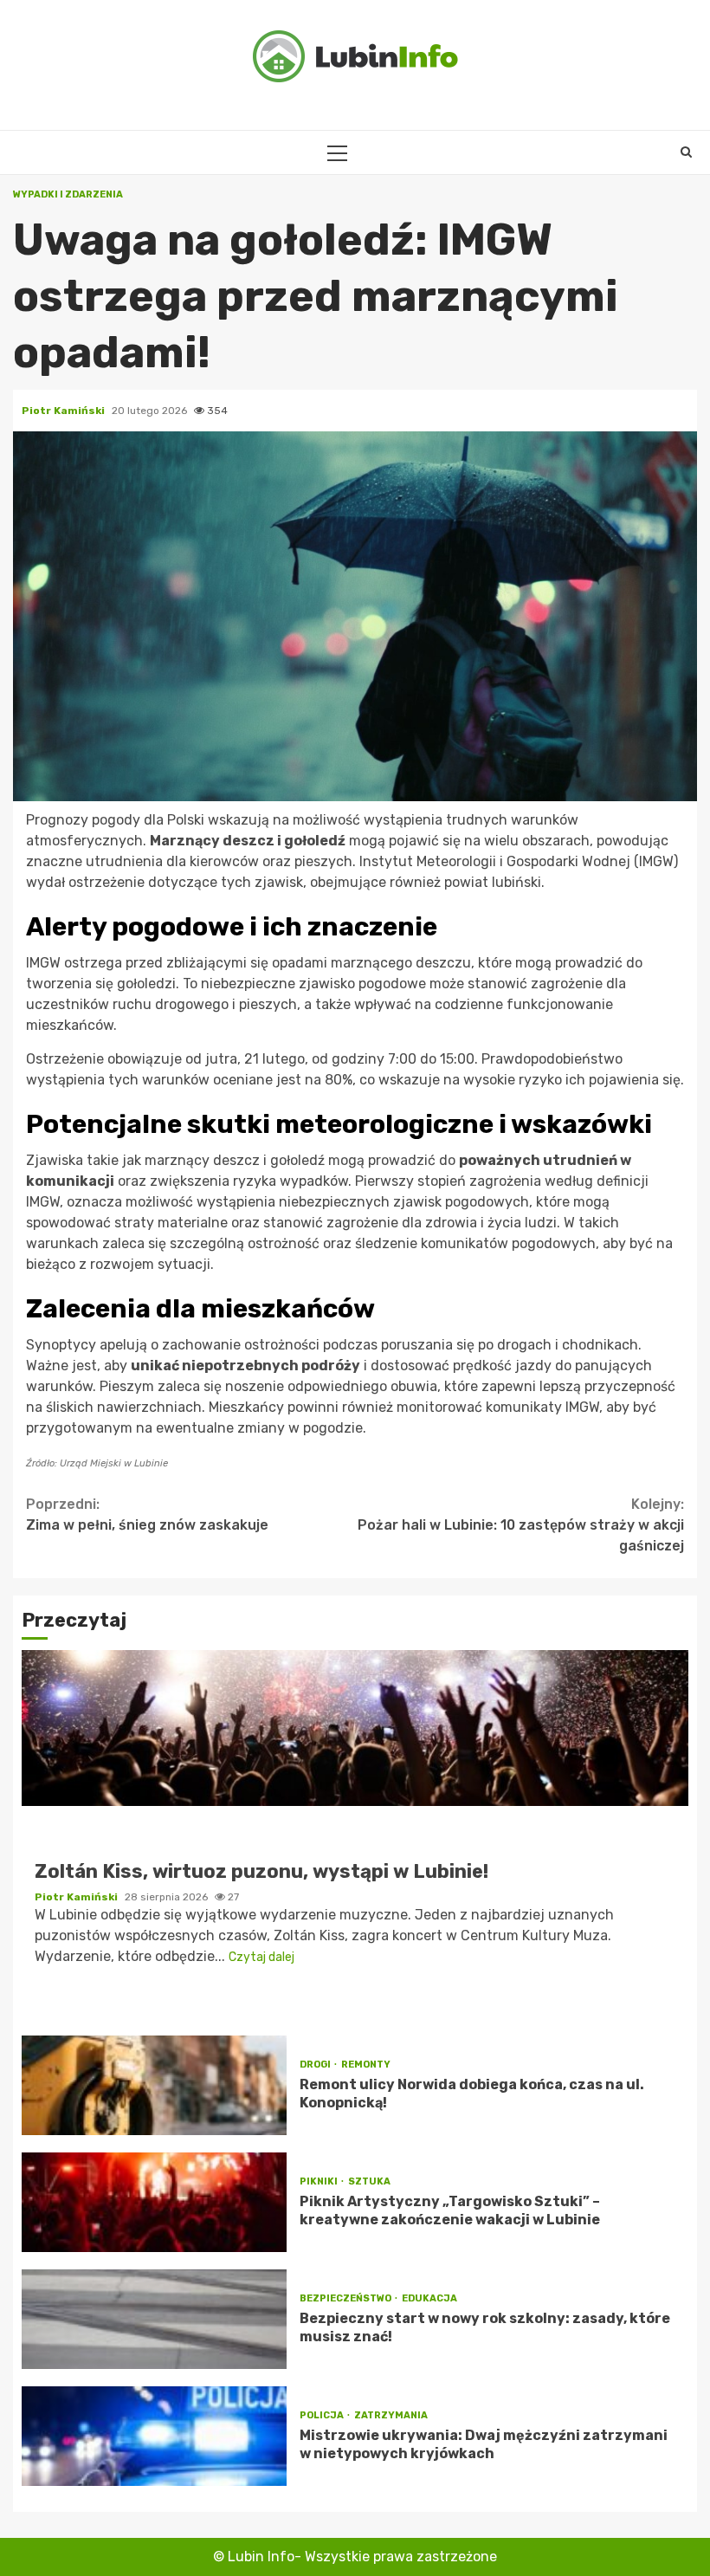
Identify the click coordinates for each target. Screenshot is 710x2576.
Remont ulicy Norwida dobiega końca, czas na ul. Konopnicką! (154, 2085)
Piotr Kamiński (65, 411)
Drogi (316, 2065)
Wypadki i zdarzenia (68, 194)
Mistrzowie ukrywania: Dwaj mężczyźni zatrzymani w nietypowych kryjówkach (154, 2436)
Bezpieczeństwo (346, 2298)
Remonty (366, 2065)
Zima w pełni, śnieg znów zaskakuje (147, 1515)
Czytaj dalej (261, 1957)
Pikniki (319, 2181)
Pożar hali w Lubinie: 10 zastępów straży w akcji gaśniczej (521, 1525)
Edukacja (429, 2298)
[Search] (686, 152)
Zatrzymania (391, 2415)
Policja (323, 2415)
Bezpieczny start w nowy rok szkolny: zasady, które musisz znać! (154, 2319)
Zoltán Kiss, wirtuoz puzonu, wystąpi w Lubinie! (355, 1728)
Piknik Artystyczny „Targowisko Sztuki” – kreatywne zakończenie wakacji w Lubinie (154, 2202)
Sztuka (369, 2181)
